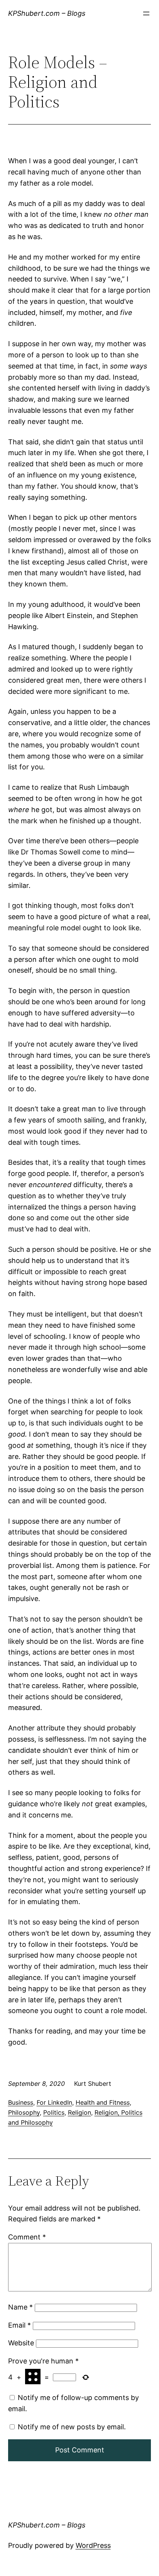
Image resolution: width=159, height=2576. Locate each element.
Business (21, 2102)
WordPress (93, 2545)
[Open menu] (146, 13)
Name (20, 2307)
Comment (27, 2237)
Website (21, 2343)
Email (19, 2325)
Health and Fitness (103, 2102)
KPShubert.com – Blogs (47, 13)
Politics (54, 2112)
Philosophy (24, 2112)
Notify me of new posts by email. (72, 2427)
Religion (79, 2112)
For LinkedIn (54, 2102)
